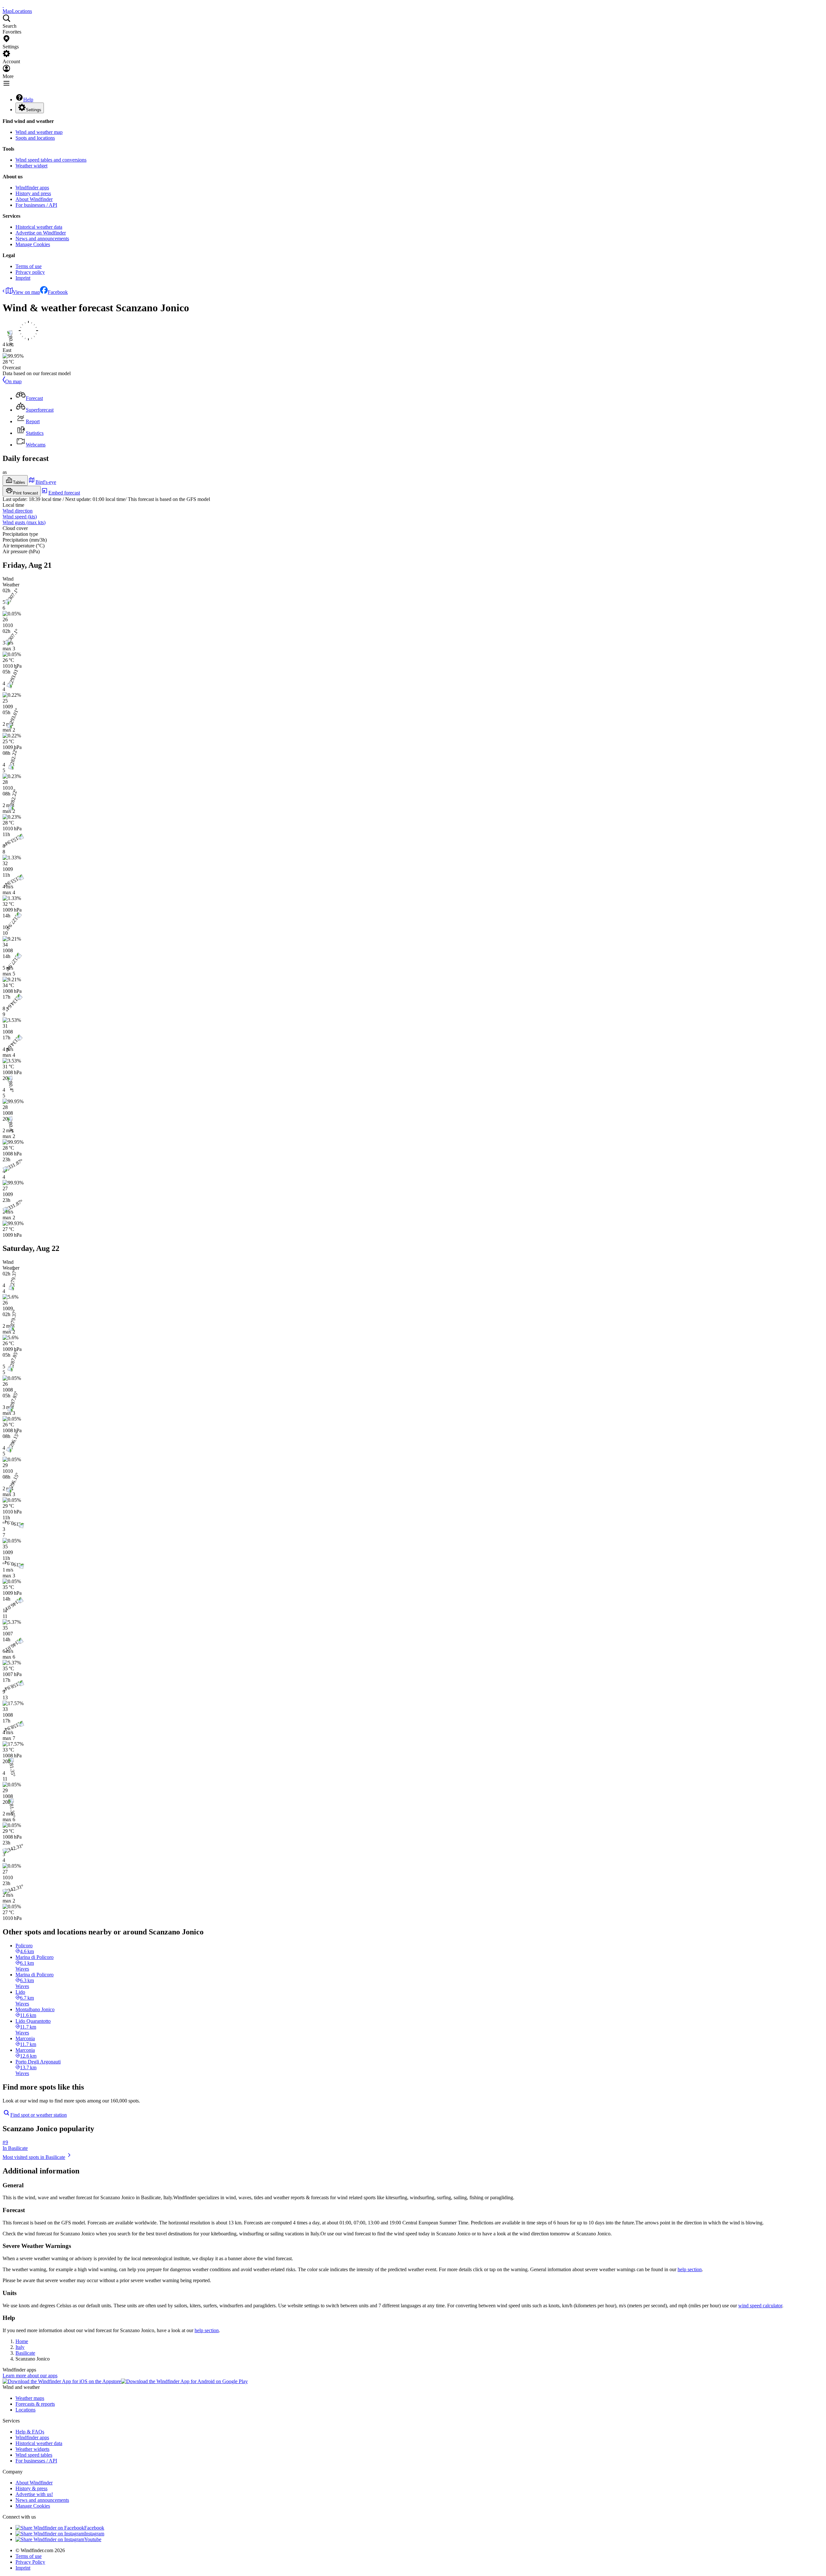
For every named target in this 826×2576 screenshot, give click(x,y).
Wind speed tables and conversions (51, 160)
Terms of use (29, 266)
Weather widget (31, 166)
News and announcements (42, 239)
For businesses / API (36, 205)
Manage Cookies (33, 244)
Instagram (94, 2534)
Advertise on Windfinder (41, 233)
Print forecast (25, 493)
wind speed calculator (760, 2306)
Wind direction (18, 511)
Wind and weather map (39, 132)
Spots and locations (35, 138)
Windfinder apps (32, 188)
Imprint (23, 278)
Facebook (58, 292)
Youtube (93, 2539)
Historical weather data (39, 227)
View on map (26, 292)
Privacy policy (30, 272)
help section (690, 2269)
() (20, 517)
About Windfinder (34, 199)
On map (13, 381)
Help (28, 100)
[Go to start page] (3, 5)
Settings (34, 110)
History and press (33, 193)
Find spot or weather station (39, 2115)
